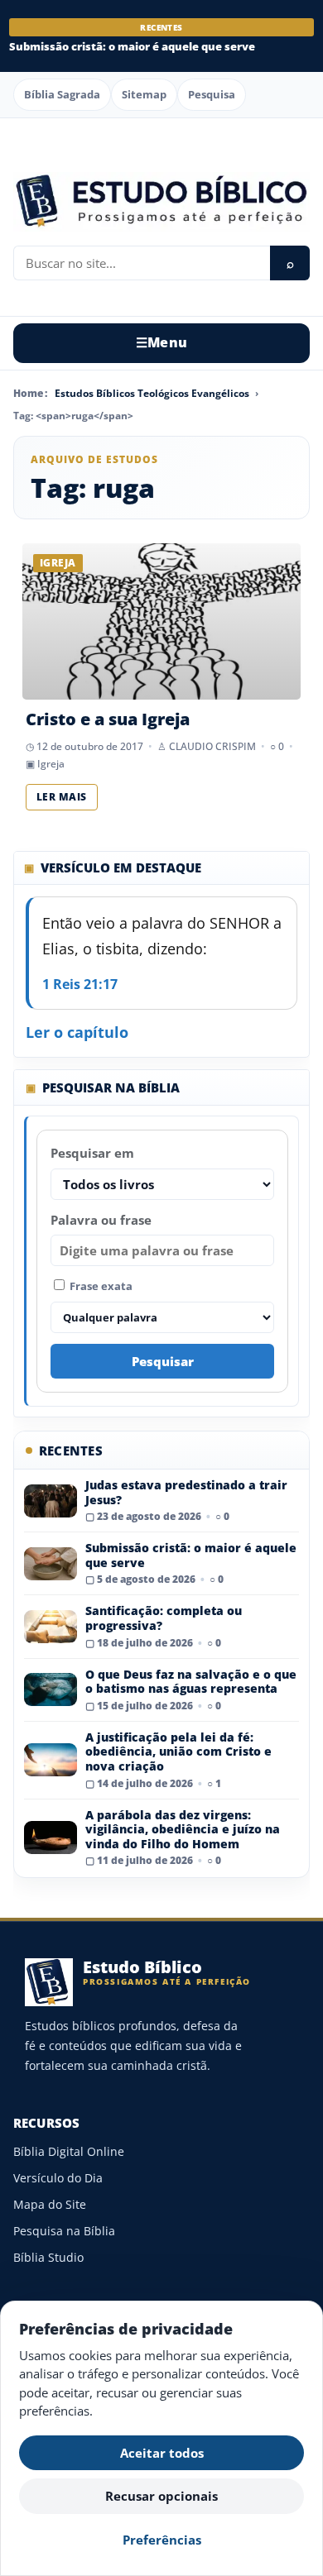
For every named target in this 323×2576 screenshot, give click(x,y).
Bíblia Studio (48, 2257)
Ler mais (62, 797)
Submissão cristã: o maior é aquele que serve (132, 47)
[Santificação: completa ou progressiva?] (51, 1627)
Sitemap (144, 94)
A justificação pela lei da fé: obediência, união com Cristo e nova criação (178, 1752)
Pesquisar (163, 1361)
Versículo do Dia (58, 2178)
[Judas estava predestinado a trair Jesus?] (51, 1501)
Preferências (162, 2540)
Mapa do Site (50, 2204)
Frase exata (100, 1286)
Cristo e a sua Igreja (108, 719)
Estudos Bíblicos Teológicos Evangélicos (152, 393)
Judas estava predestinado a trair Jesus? (186, 1492)
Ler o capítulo (77, 1032)
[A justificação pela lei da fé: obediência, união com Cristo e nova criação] (51, 1760)
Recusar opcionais (161, 2496)
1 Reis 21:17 (80, 984)
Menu (162, 342)
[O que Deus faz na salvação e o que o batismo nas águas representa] (51, 1689)
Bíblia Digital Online (69, 2151)
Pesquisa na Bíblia (64, 2231)
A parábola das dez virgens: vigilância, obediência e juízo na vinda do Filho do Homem (183, 1829)
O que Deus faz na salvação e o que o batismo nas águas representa (191, 1682)
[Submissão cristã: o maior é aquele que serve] (51, 1564)
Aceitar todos (162, 2453)
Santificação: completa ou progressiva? (164, 1618)
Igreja (51, 764)
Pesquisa (212, 94)
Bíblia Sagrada (62, 94)
